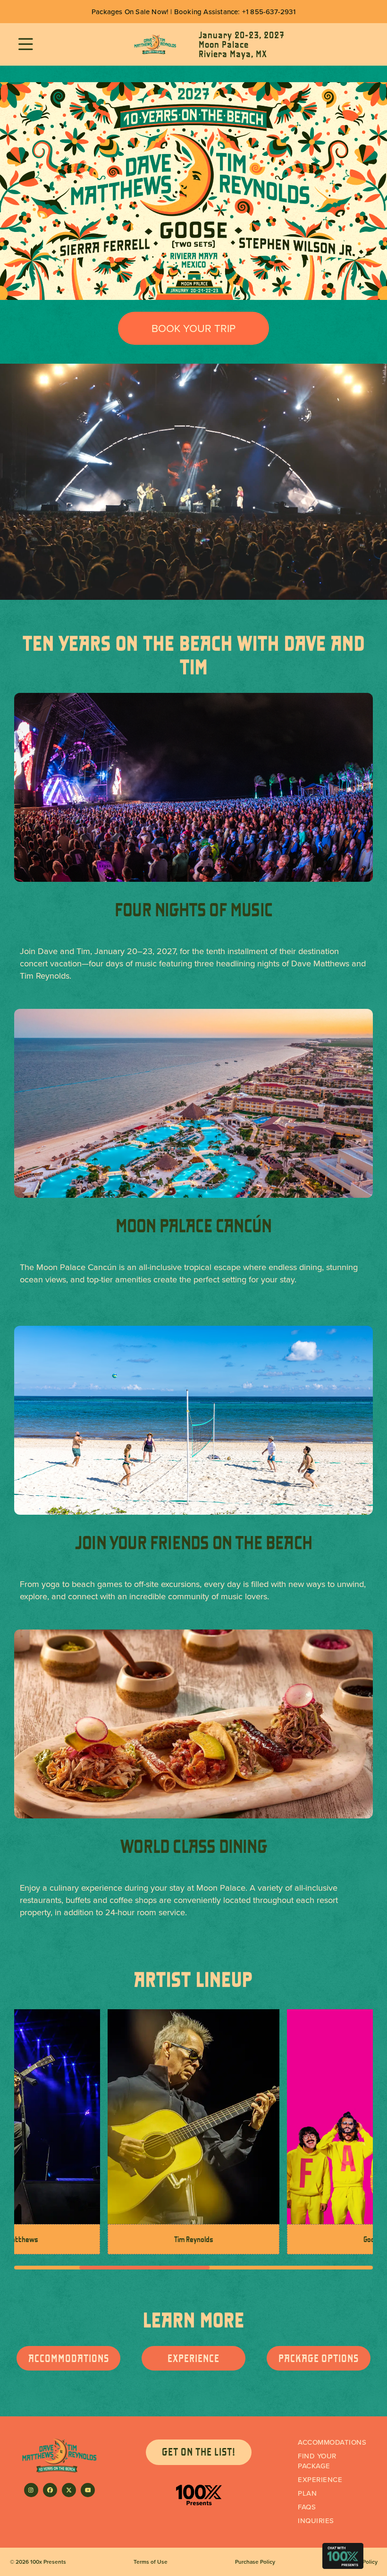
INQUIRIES (316, 2521)
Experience (320, 2479)
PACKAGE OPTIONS (319, 2358)
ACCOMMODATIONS (69, 2358)
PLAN (307, 2493)
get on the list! (199, 2452)
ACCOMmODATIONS (332, 2442)
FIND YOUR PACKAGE (317, 2461)
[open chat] (343, 2556)
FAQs (307, 2507)
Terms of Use (151, 2562)
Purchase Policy (255, 2562)
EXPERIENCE (193, 2358)
